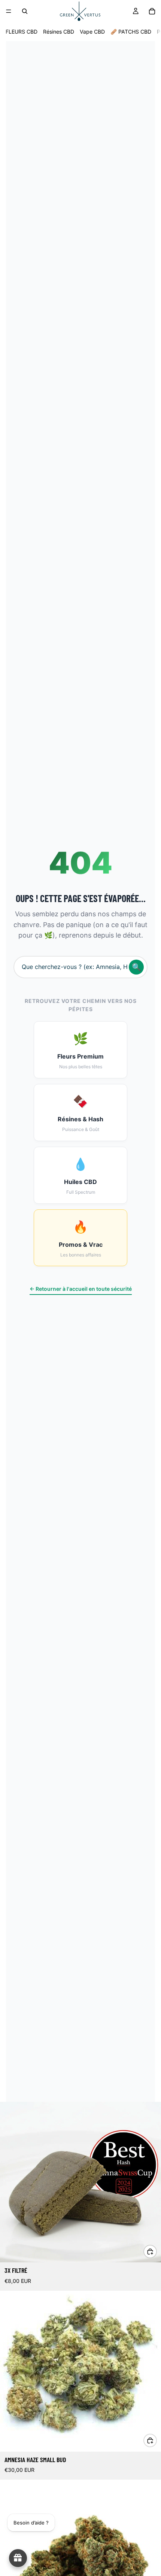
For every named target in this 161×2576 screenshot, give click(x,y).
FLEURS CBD (22, 32)
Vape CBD (92, 32)
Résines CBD (59, 32)
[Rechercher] (25, 11)
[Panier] (152, 11)
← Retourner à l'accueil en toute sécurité (81, 1289)
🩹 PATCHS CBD (131, 32)
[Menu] (9, 11)
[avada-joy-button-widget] (18, 2558)
